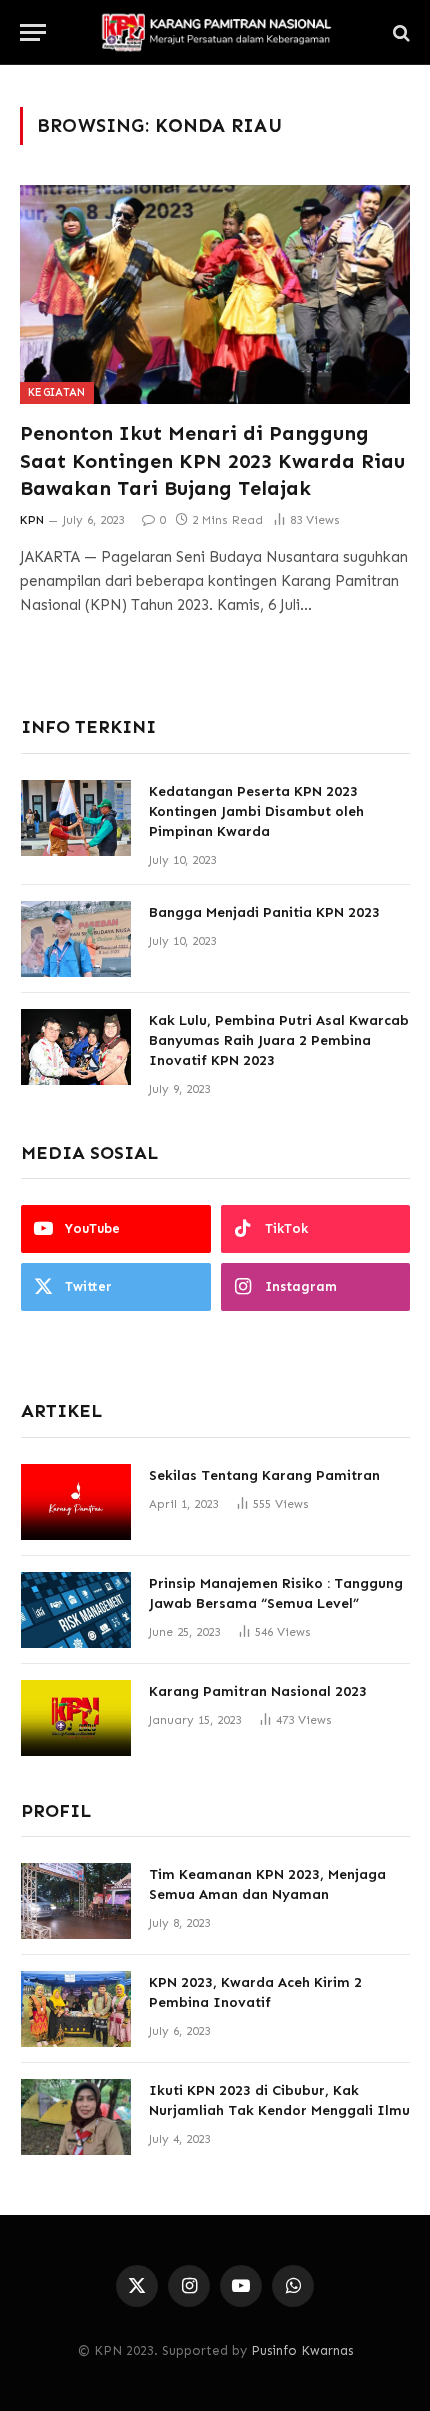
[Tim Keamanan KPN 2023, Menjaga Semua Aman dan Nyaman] (76, 1901)
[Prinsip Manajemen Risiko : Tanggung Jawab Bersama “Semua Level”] (76, 1610)
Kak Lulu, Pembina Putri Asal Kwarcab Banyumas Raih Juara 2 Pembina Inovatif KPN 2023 (279, 1040)
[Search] (399, 32)
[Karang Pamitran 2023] (215, 32)
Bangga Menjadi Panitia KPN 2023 (264, 912)
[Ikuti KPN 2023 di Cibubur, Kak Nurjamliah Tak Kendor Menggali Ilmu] (76, 2117)
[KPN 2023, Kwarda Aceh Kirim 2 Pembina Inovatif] (76, 2009)
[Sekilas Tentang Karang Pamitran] (76, 1502)
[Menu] (33, 32)
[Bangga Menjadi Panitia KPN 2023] (76, 939)
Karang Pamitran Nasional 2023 (258, 1691)
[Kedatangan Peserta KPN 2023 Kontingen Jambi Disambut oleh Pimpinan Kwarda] (76, 818)
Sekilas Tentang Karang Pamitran (264, 1475)
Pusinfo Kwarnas (302, 2350)
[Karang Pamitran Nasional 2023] (76, 1718)
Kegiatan (57, 392)
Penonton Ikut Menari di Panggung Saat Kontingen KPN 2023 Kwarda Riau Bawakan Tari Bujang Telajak (212, 460)
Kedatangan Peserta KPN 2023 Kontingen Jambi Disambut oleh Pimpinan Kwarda (256, 811)
